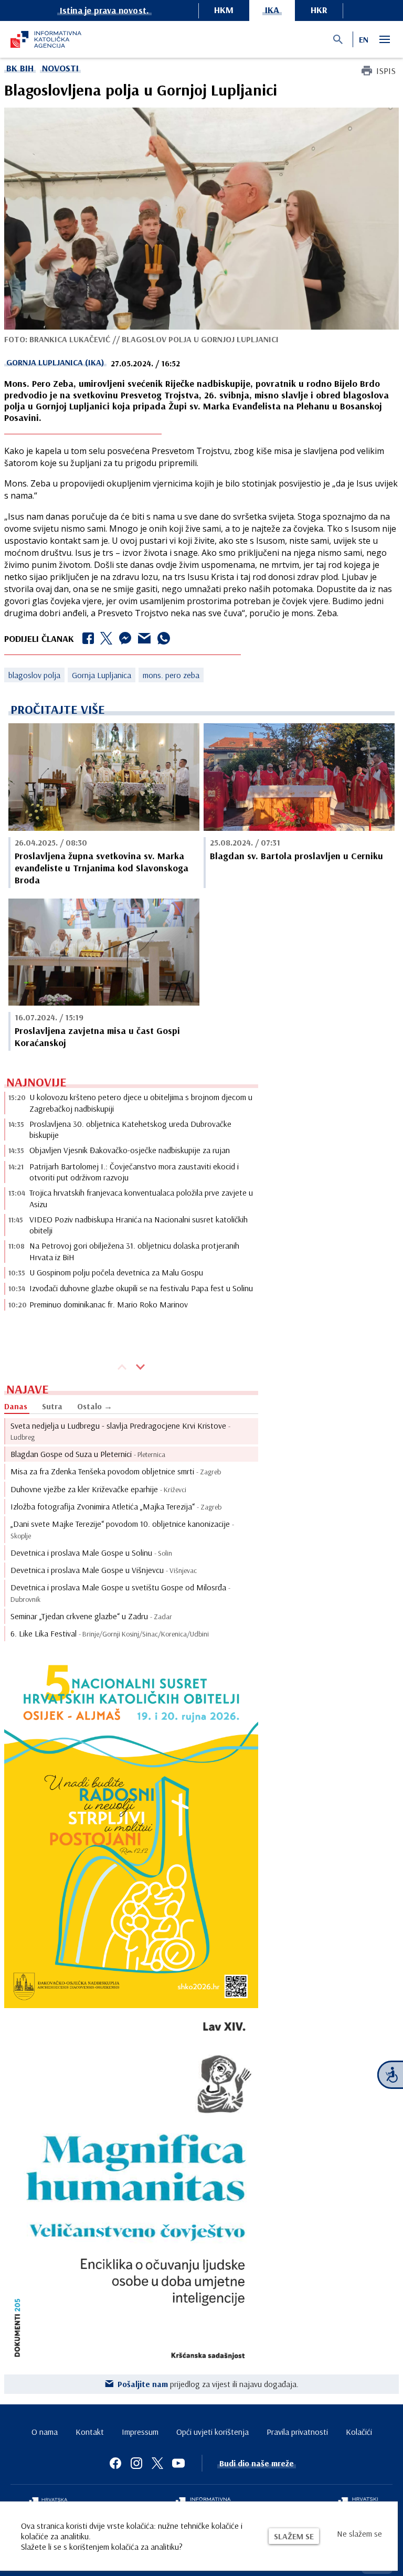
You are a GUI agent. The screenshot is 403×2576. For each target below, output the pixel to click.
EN (364, 39)
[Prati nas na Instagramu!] (136, 2463)
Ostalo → (95, 1406)
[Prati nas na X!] (157, 2463)
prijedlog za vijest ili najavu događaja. (208, 2384)
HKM (224, 10)
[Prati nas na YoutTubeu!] (178, 2463)
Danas (16, 1406)
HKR (319, 10)
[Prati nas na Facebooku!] (115, 2463)
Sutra (52, 1406)
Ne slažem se (359, 2533)
